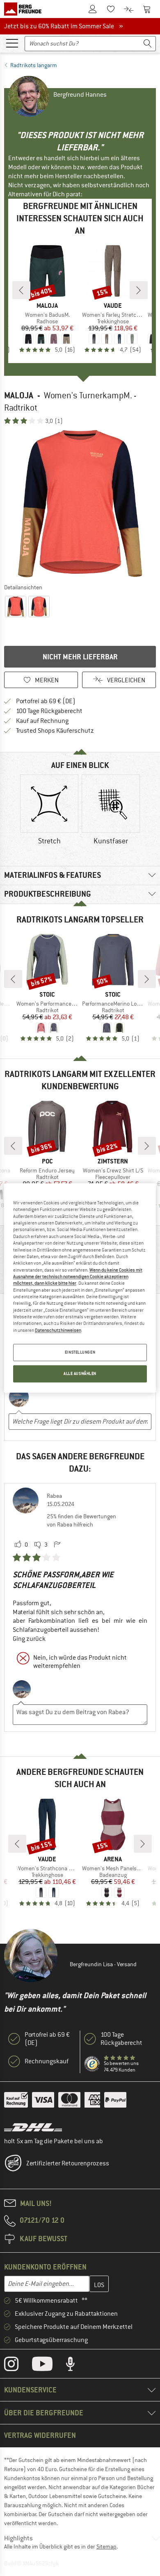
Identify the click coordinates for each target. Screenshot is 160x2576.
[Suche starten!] (148, 44)
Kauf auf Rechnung (42, 721)
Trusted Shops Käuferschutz (55, 731)
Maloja (19, 395)
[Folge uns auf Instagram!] (17, 2366)
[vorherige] (21, 290)
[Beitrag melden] (57, 1545)
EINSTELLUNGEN (80, 1353)
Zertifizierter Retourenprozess (68, 2163)
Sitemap (106, 2546)
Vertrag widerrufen (40, 2435)
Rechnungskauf (47, 2061)
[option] (80, 504)
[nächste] (139, 290)
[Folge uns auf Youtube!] (48, 2366)
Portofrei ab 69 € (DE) (46, 701)
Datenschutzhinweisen (58, 1330)
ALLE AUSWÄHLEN (80, 1374)
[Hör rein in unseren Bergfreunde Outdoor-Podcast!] (77, 2366)
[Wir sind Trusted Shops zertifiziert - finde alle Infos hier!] (92, 2064)
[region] (80, 1288)
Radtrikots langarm (34, 65)
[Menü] (12, 43)
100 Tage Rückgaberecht (49, 711)
